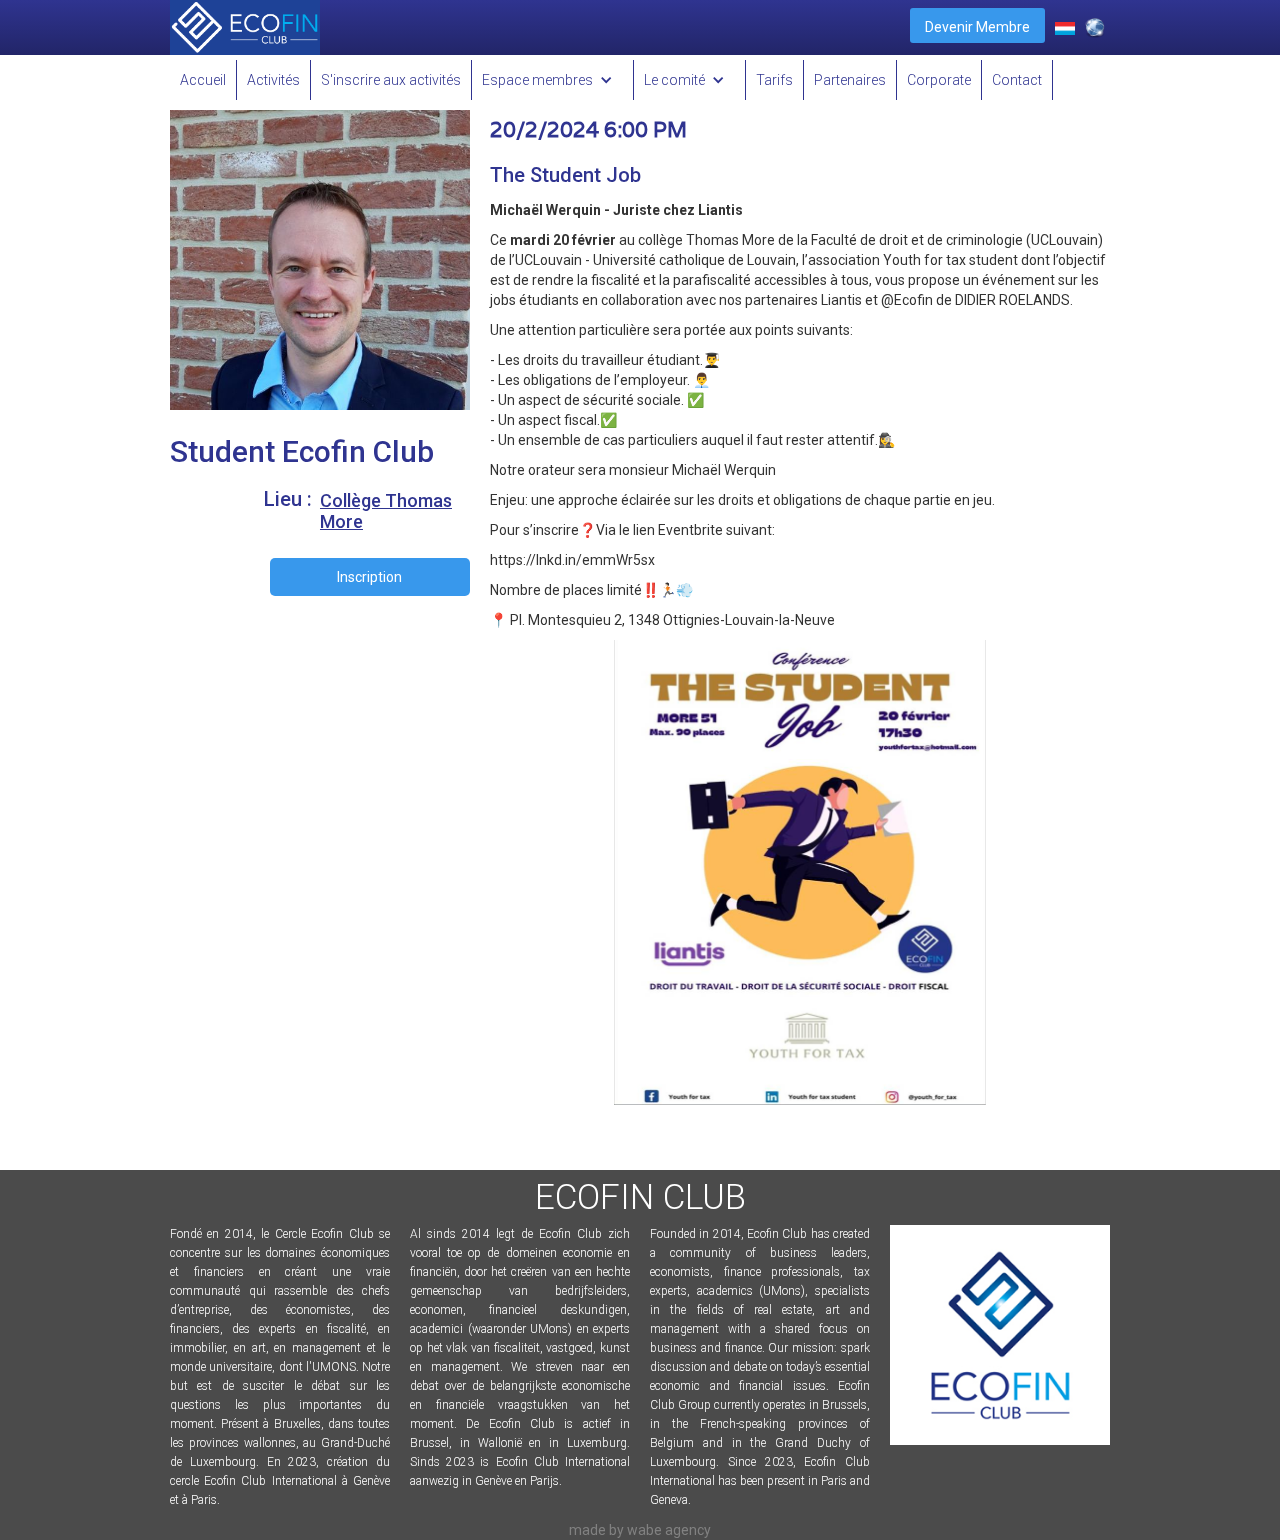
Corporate (939, 80)
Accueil (203, 80)
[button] (553, 80)
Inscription (369, 577)
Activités (273, 80)
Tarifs (774, 80)
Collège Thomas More (386, 511)
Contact (1017, 80)
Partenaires (850, 80)
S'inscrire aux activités (391, 80)
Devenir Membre (977, 27)
